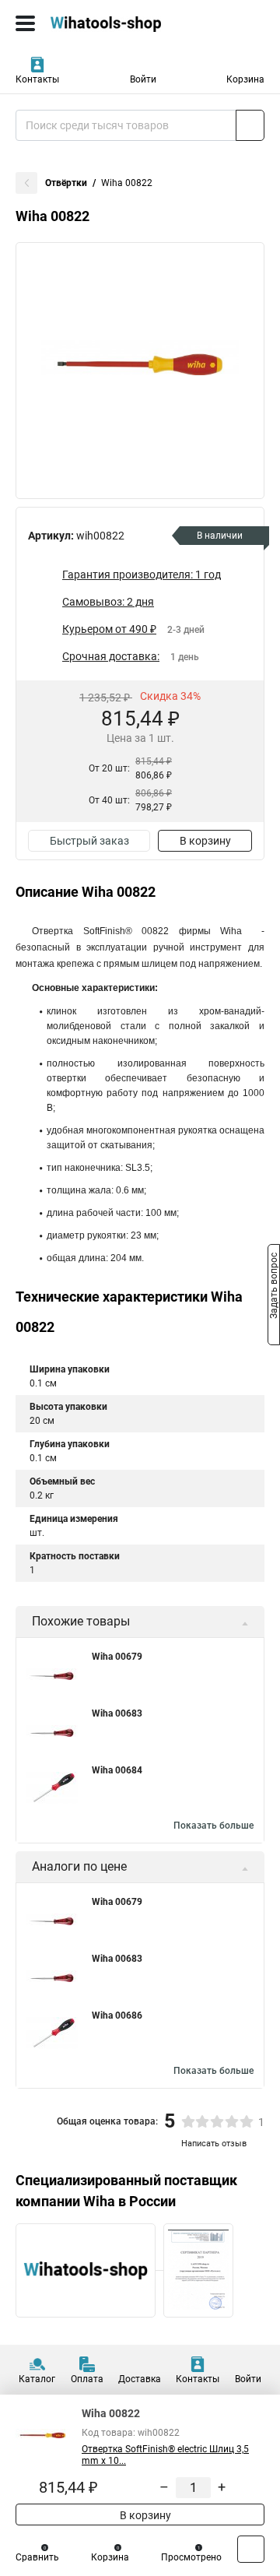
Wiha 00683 (117, 1713)
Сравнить (37, 2557)
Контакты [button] (37, 79)
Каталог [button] (37, 2379)
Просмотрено (191, 2557)
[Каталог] (25, 23)
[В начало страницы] (251, 2549)
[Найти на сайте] (250, 125)
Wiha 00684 (117, 1770)
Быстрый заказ (89, 841)
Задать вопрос (274, 1287)
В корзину (205, 841)
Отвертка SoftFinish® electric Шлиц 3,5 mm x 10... (165, 2455)
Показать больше (213, 1826)
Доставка (140, 2379)
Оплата (87, 2379)
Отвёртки (66, 183)
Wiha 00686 (117, 2015)
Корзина (245, 79)
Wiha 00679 (117, 1657)
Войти (143, 79)
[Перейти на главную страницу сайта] (117, 23)
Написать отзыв (214, 2144)
